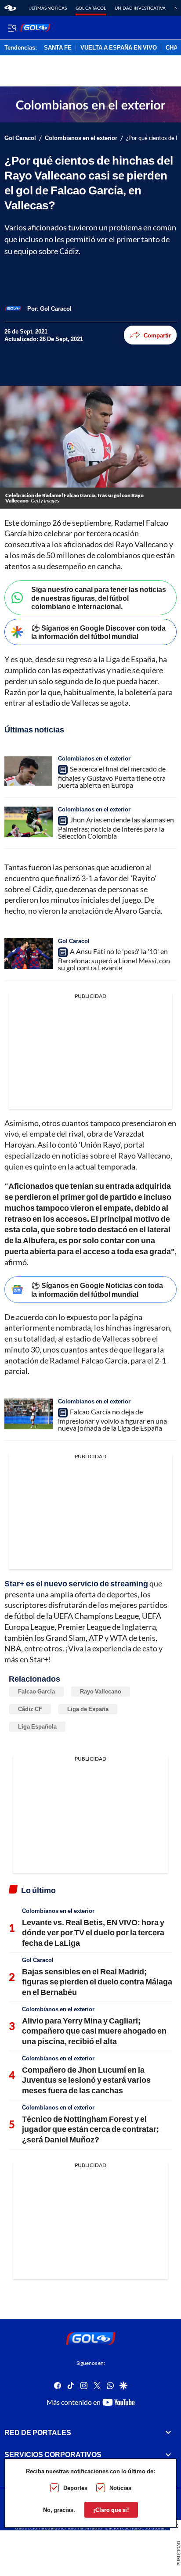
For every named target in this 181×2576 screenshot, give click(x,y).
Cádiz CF (30, 1709)
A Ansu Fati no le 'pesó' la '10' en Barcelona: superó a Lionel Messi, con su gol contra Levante (114, 959)
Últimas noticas (48, 8)
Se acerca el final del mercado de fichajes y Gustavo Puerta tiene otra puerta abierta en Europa (112, 777)
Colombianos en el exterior (81, 138)
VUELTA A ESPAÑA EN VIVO (119, 48)
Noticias (120, 2488)
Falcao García (36, 1691)
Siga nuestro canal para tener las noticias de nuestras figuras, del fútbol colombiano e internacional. (99, 597)
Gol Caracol (91, 8)
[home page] (10, 8)
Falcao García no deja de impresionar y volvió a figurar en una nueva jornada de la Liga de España (112, 1420)
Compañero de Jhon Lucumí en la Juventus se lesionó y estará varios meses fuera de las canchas (86, 2080)
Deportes (75, 2488)
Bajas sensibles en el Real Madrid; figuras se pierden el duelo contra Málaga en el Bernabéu (97, 1982)
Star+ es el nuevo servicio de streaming (76, 1583)
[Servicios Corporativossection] (168, 2454)
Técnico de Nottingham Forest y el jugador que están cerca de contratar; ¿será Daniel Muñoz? (90, 2129)
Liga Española (37, 1726)
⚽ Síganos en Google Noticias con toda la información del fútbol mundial (97, 1289)
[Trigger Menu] (12, 28)
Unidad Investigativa (140, 8)
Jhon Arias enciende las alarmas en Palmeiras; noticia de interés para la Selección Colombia (116, 828)
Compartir (157, 335)
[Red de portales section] (168, 2432)
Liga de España (88, 1709)
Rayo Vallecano (101, 1691)
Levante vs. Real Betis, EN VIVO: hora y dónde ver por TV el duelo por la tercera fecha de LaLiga (93, 1932)
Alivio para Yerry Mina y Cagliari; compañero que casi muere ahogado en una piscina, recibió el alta (94, 2031)
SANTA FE (58, 48)
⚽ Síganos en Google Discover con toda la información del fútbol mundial (98, 632)
